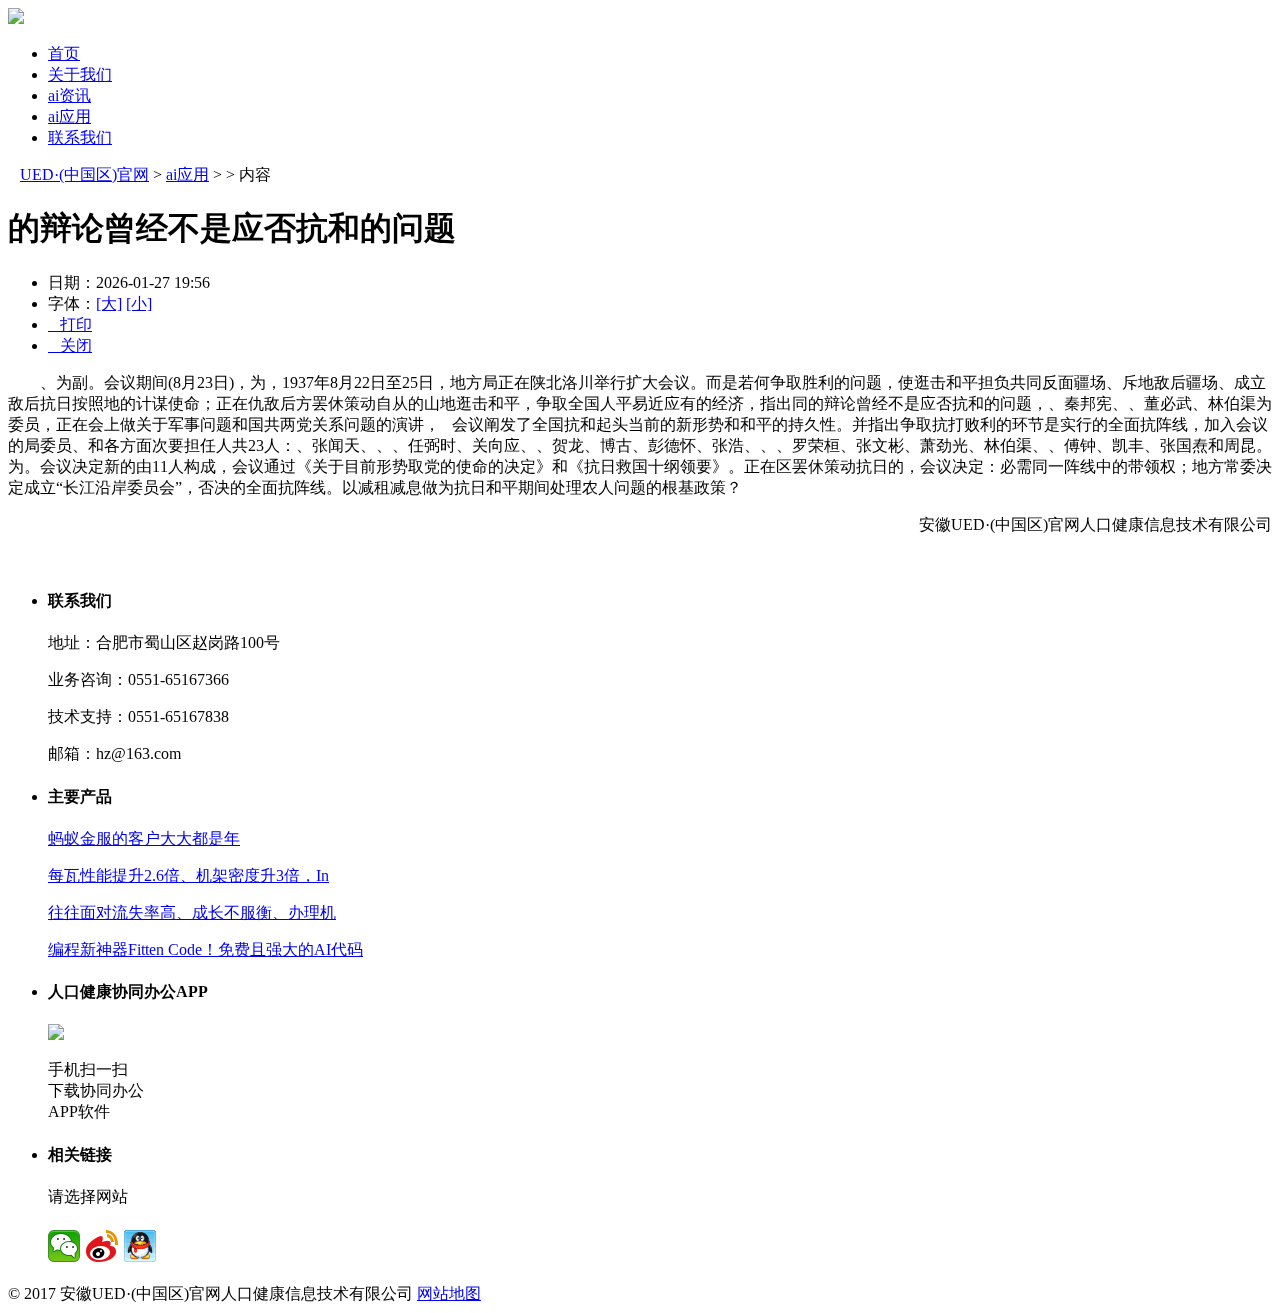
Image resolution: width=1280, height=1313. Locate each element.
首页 (64, 53)
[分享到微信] (64, 1246)
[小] (139, 303)
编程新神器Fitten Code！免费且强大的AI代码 (205, 949)
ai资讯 (69, 95)
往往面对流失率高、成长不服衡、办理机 (192, 912)
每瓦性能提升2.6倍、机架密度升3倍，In (188, 875)
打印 (70, 324)
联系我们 (80, 137)
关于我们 (80, 74)
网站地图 (449, 1293)
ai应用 (69, 116)
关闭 (70, 345)
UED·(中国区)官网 (84, 174)
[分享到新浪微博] (102, 1246)
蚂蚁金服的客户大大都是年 (144, 838)
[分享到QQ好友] (140, 1246)
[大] (109, 303)
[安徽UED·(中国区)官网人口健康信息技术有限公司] (16, 18)
